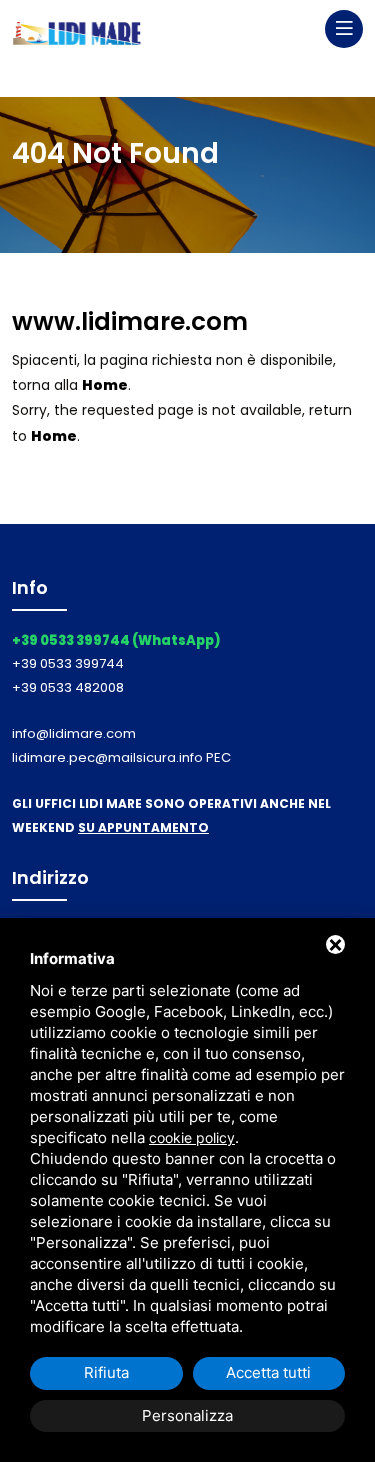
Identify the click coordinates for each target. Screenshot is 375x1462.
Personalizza (187, 1415)
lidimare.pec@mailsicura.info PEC (121, 757)
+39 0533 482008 (68, 687)
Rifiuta (106, 1372)
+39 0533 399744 (68, 663)
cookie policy (192, 1137)
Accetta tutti (268, 1372)
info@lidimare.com (74, 733)
